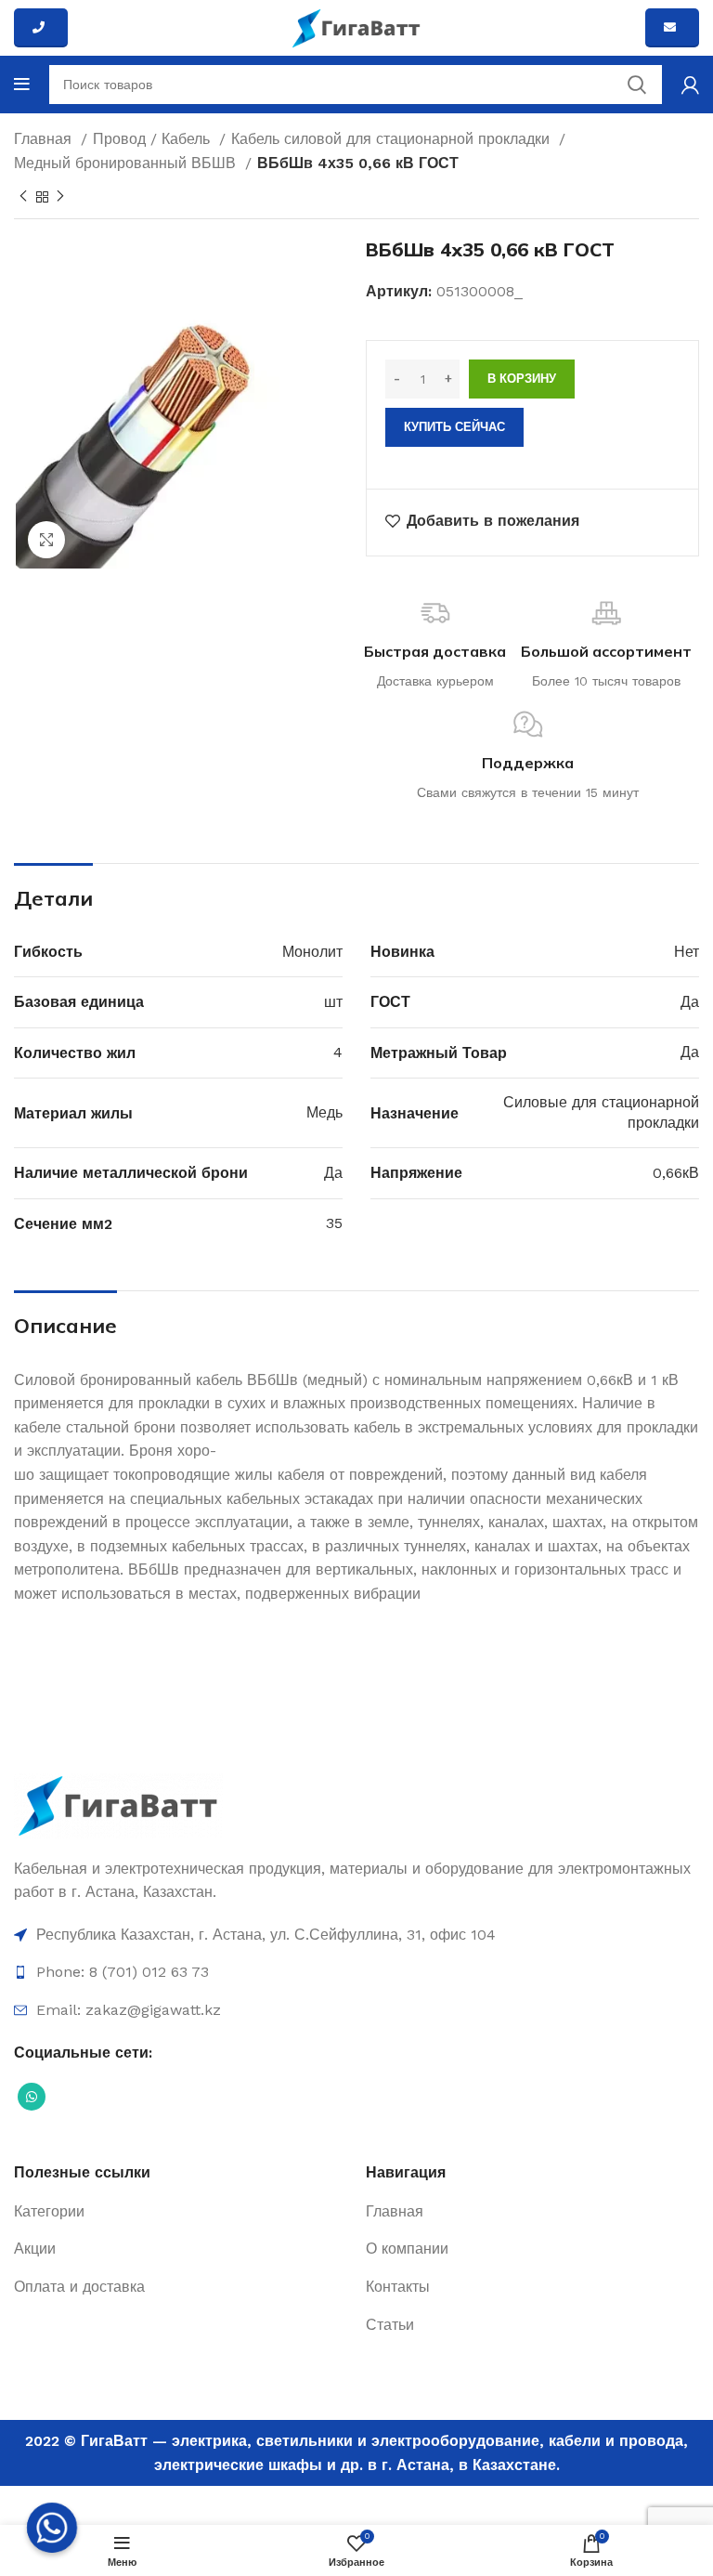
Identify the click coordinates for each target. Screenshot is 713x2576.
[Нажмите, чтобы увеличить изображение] (46, 540)
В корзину (522, 379)
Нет (687, 952)
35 (334, 1223)
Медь (324, 1112)
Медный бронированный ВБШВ (127, 163)
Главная (45, 139)
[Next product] (60, 197)
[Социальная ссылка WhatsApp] (32, 2097)
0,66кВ (676, 1173)
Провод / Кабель (154, 139)
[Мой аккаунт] (690, 85)
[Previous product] (23, 197)
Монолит (312, 952)
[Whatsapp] (52, 2528)
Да (690, 1002)
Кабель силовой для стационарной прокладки (393, 139)
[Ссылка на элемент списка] (356, 1935)
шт (333, 1002)
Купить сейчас (454, 427)
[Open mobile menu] (22, 85)
